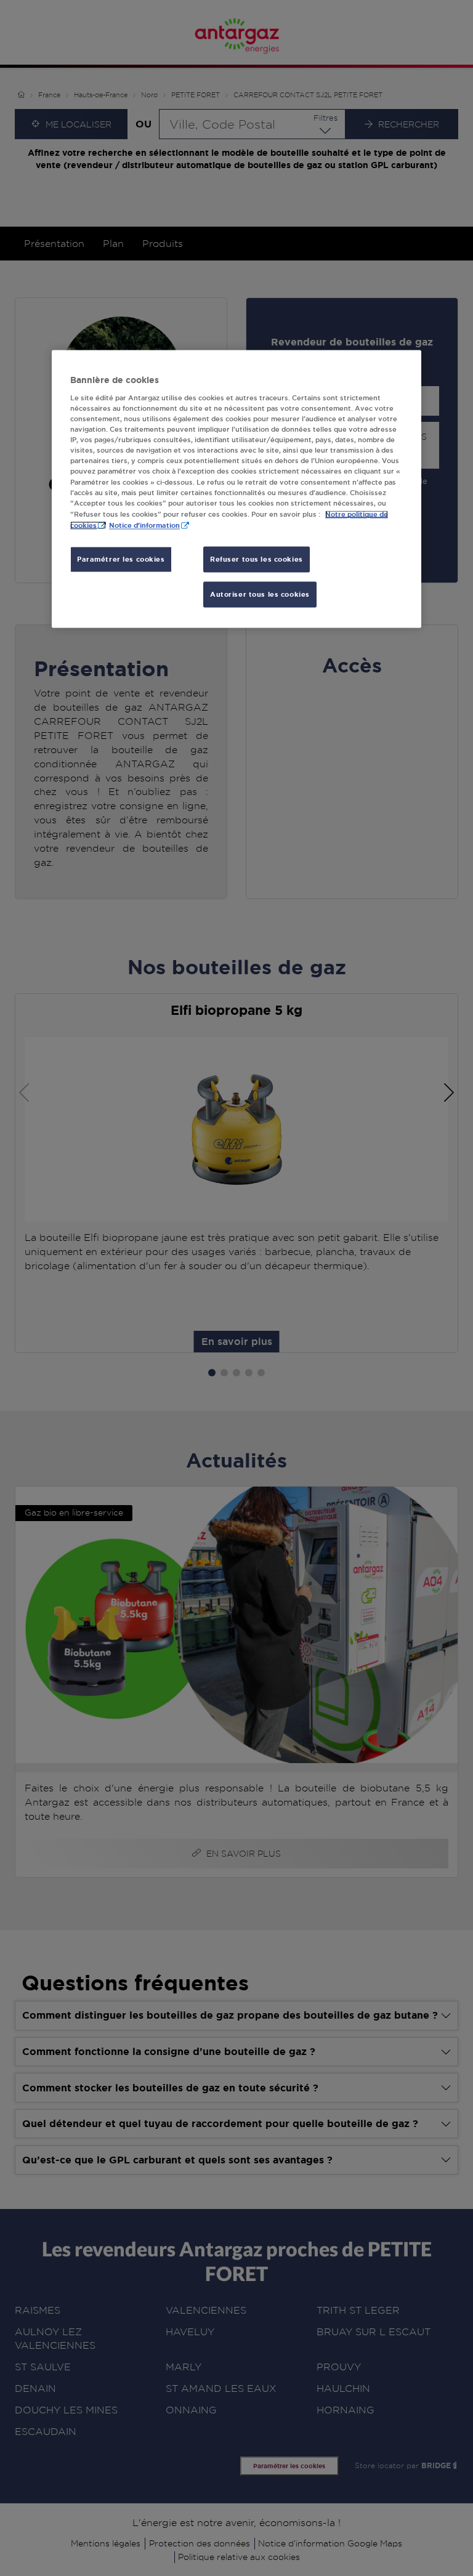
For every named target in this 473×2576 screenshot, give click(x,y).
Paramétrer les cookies (121, 559)
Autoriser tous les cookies (260, 594)
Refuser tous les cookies (257, 559)
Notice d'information (144, 525)
